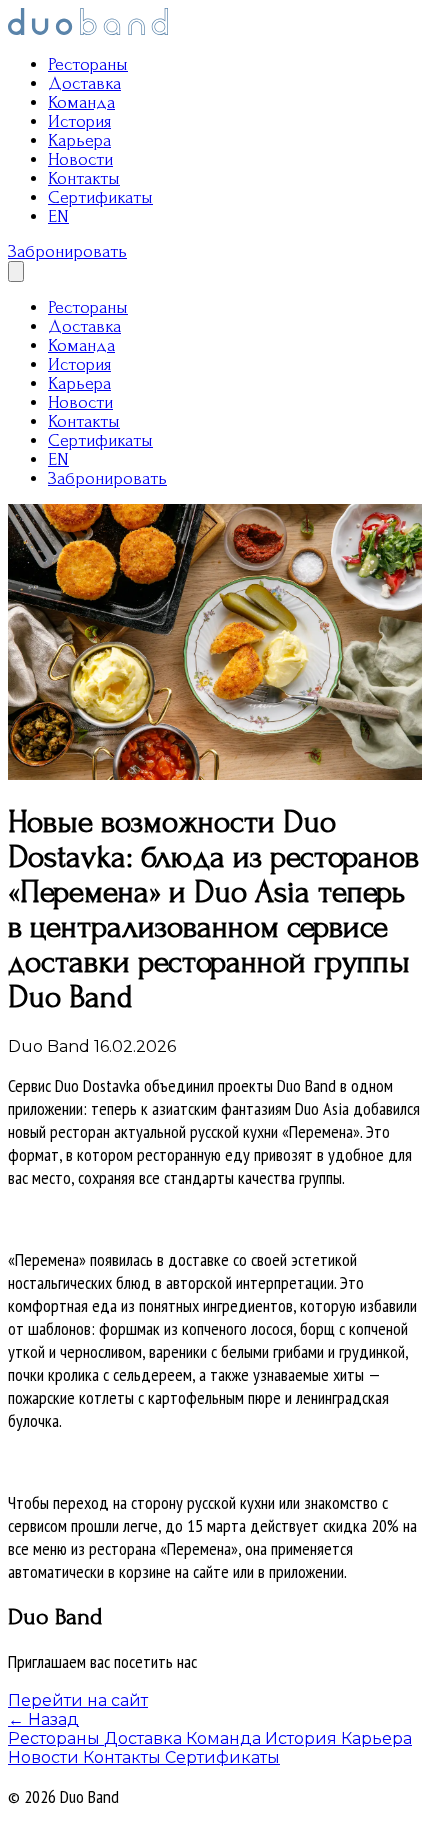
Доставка (84, 83)
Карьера (79, 140)
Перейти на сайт (78, 1700)
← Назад (43, 1719)
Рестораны (88, 64)
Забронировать (67, 251)
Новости (80, 159)
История (79, 121)
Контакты (84, 178)
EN (58, 216)
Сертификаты (100, 197)
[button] (16, 271)
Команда (81, 102)
